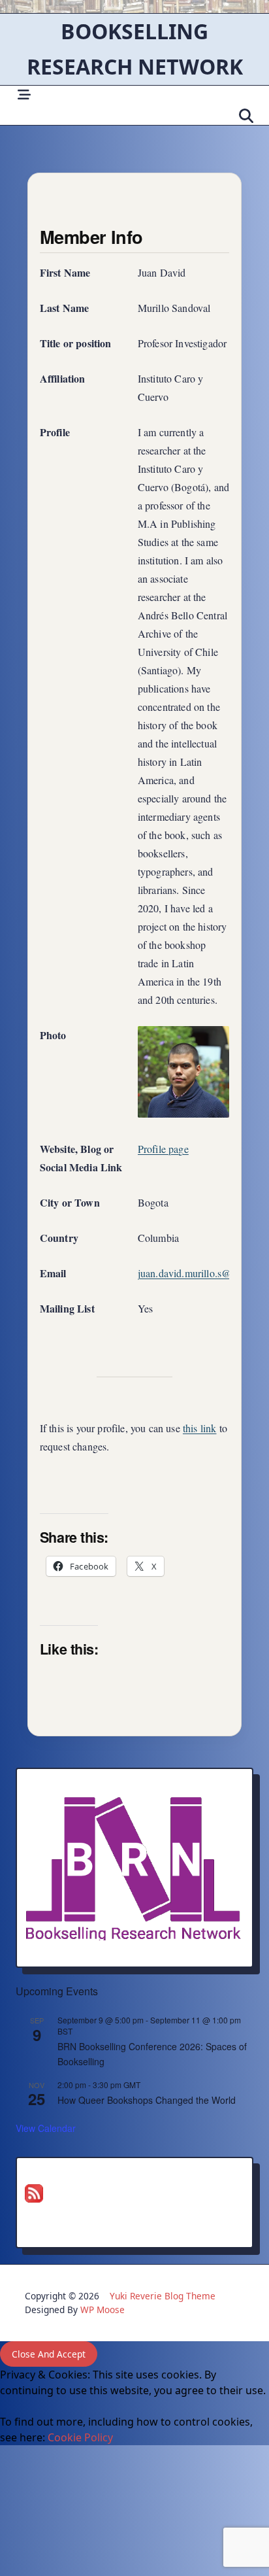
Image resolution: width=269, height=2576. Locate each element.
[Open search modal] (246, 116)
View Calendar (46, 2128)
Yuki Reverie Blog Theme (163, 2296)
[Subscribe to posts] (134, 2193)
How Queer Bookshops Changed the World (147, 2100)
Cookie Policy (80, 2437)
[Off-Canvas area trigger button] (24, 95)
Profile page (163, 1149)
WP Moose (103, 2310)
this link (200, 1428)
